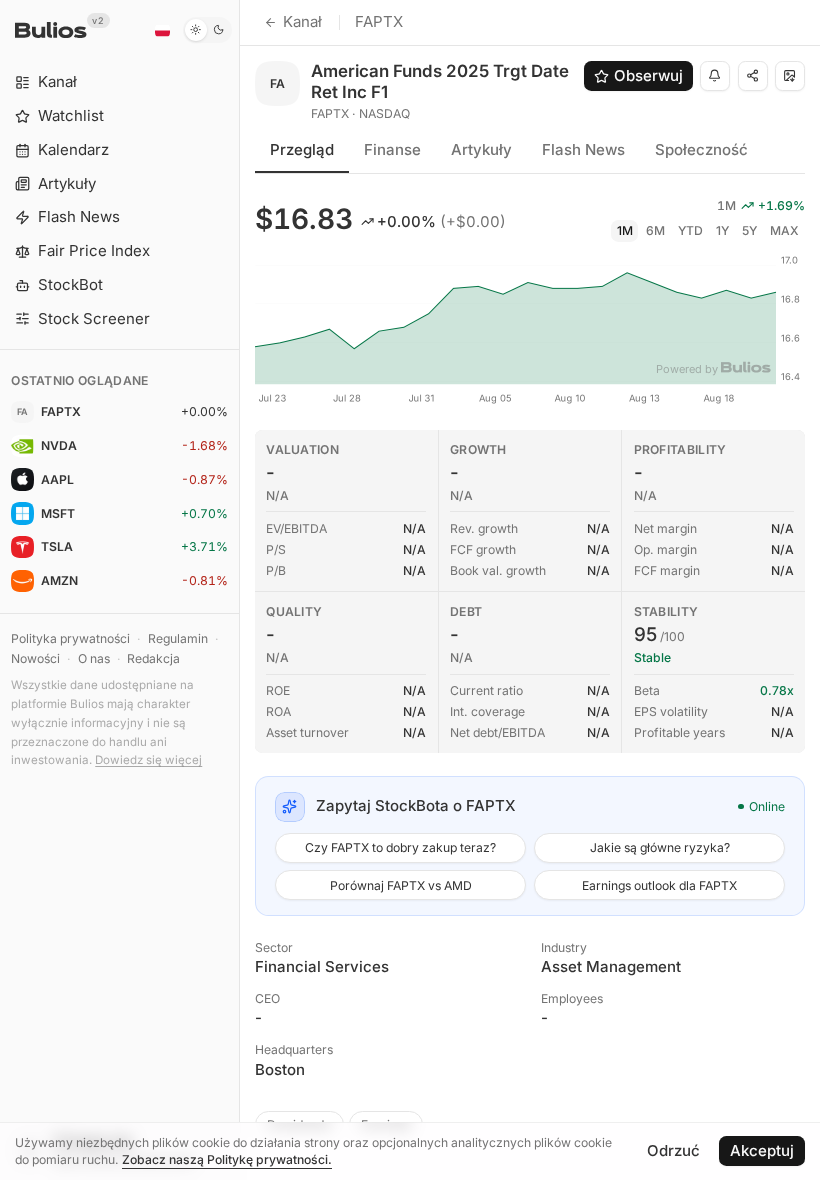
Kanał (302, 21)
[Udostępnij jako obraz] (790, 76)
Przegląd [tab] (302, 149)
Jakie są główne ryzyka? (660, 847)
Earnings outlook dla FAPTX (659, 885)
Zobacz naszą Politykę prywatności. (227, 1159)
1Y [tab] (722, 230)
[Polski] (162, 30)
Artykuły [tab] (481, 149)
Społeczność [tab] (701, 149)
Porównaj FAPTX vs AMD (401, 885)
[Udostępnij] (753, 76)
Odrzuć (673, 1150)
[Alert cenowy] (715, 76)
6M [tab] (655, 230)
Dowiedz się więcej (148, 760)
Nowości (35, 658)
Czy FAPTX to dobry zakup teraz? (400, 847)
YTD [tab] (690, 230)
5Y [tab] (749, 230)
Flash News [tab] (583, 149)
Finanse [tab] (392, 149)
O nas (94, 658)
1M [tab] (625, 230)
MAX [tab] (784, 230)
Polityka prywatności (70, 638)
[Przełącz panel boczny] (239, 590)
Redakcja (153, 658)
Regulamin (178, 638)
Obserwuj (648, 75)
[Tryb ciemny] (207, 30)
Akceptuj (762, 1150)
